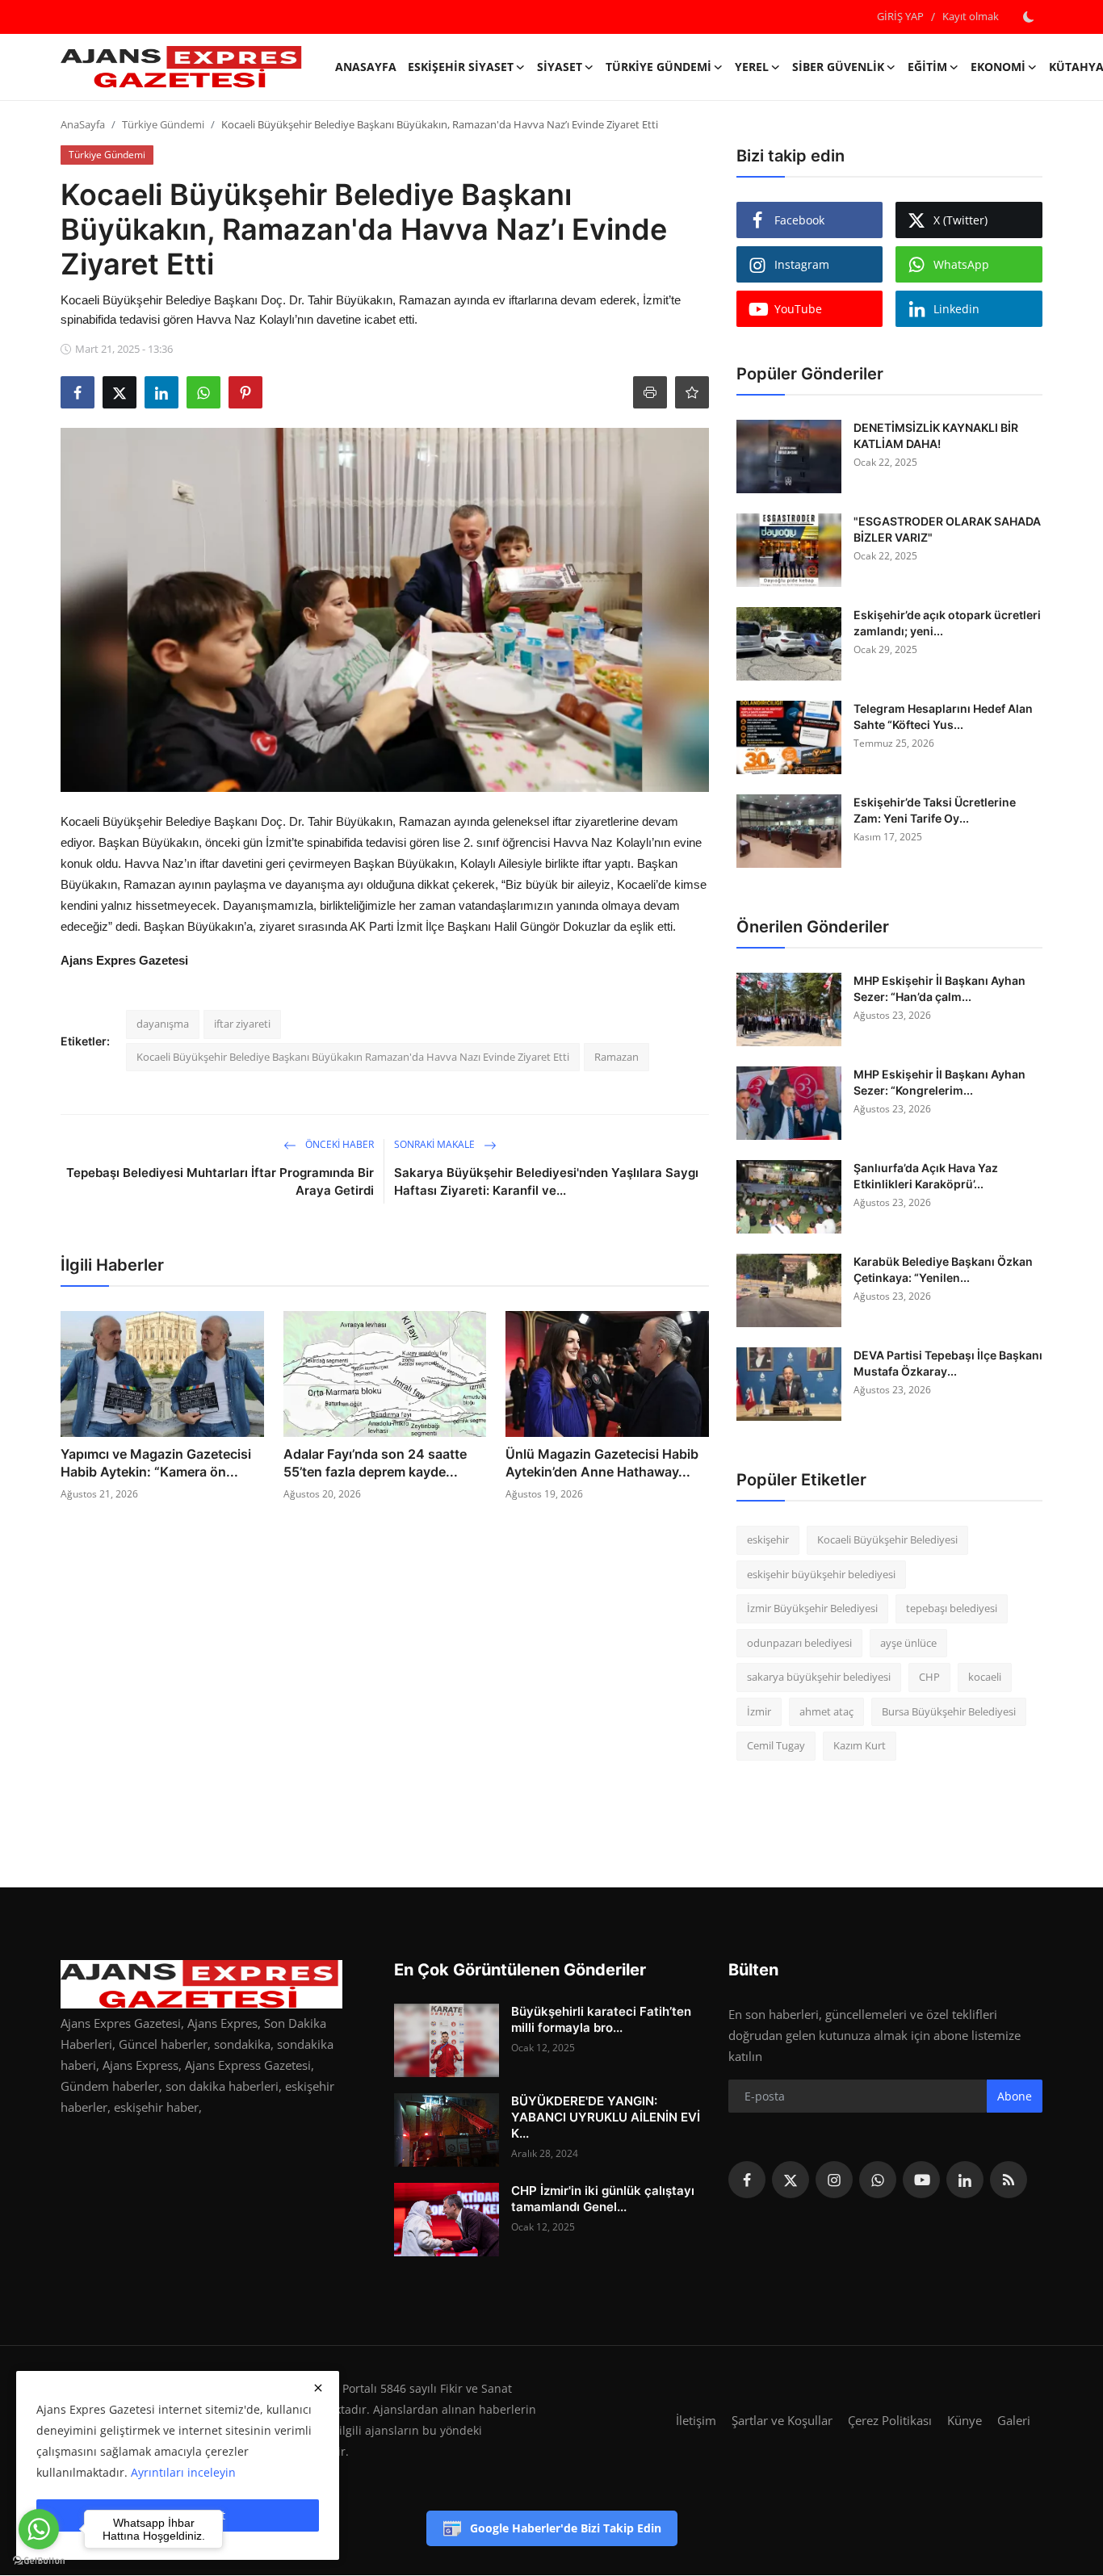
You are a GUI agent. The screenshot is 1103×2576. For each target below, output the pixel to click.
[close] (318, 2388)
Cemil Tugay (776, 1745)
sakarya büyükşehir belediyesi (819, 1677)
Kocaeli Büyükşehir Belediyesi (887, 1539)
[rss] (1009, 2180)
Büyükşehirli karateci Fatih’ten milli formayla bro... (601, 2019)
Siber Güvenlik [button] (838, 67)
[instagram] (834, 2180)
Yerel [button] (752, 67)
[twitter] (791, 2180)
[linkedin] (965, 2180)
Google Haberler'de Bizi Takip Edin (566, 2528)
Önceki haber (338, 1144)
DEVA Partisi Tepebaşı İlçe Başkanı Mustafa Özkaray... (948, 1363)
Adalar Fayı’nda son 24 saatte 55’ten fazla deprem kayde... (375, 1463)
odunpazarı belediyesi (799, 1643)
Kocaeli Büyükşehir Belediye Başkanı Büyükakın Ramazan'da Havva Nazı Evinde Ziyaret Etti (353, 1057)
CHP (929, 1677)
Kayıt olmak (971, 16)
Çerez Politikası (890, 2420)
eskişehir (768, 1539)
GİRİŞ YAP (900, 16)
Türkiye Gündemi (163, 124)
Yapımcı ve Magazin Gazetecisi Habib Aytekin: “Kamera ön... (156, 1463)
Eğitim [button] (927, 67)
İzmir (759, 1711)
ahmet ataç (826, 1711)
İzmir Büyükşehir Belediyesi (812, 1608)
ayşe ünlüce (908, 1643)
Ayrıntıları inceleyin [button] (183, 2472)
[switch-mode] (1029, 17)
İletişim (696, 2420)
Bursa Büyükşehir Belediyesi (949, 1711)
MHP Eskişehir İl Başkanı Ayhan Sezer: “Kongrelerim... (939, 1082)
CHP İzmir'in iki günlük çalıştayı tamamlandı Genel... (603, 2199)
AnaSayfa (366, 67)
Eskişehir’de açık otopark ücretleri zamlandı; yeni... (947, 623)
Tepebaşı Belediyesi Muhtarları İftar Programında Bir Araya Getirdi (220, 1181)
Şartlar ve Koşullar (782, 2420)
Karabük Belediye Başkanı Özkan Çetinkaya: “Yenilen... (943, 1269)
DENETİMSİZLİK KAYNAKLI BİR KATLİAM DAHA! (936, 436)
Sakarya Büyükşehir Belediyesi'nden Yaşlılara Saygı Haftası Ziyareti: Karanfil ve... (546, 1181)
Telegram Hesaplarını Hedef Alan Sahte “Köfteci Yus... (943, 716)
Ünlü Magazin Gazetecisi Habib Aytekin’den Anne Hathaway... (602, 1463)
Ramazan (617, 1057)
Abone (1015, 2096)
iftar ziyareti (242, 1024)
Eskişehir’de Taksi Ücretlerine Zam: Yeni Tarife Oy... (935, 810)
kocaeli (985, 1677)
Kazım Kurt (860, 1745)
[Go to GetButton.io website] (39, 2560)
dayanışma (163, 1024)
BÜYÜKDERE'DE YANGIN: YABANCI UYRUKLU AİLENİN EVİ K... (606, 2117)
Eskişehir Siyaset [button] (461, 67)
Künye (965, 2420)
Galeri (1014, 2420)
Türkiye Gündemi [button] (658, 67)
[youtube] (921, 2180)
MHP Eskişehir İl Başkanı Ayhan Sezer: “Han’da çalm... (939, 989)
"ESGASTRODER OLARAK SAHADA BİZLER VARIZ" (947, 529)
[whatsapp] (878, 2180)
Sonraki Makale (436, 1144)
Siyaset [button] (560, 67)
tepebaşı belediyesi (952, 1608)
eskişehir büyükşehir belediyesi (821, 1574)
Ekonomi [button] (998, 67)
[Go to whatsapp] (39, 2529)
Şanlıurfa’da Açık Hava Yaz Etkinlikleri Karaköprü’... (926, 1176)
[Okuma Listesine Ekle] (692, 392)
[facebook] (747, 2180)
